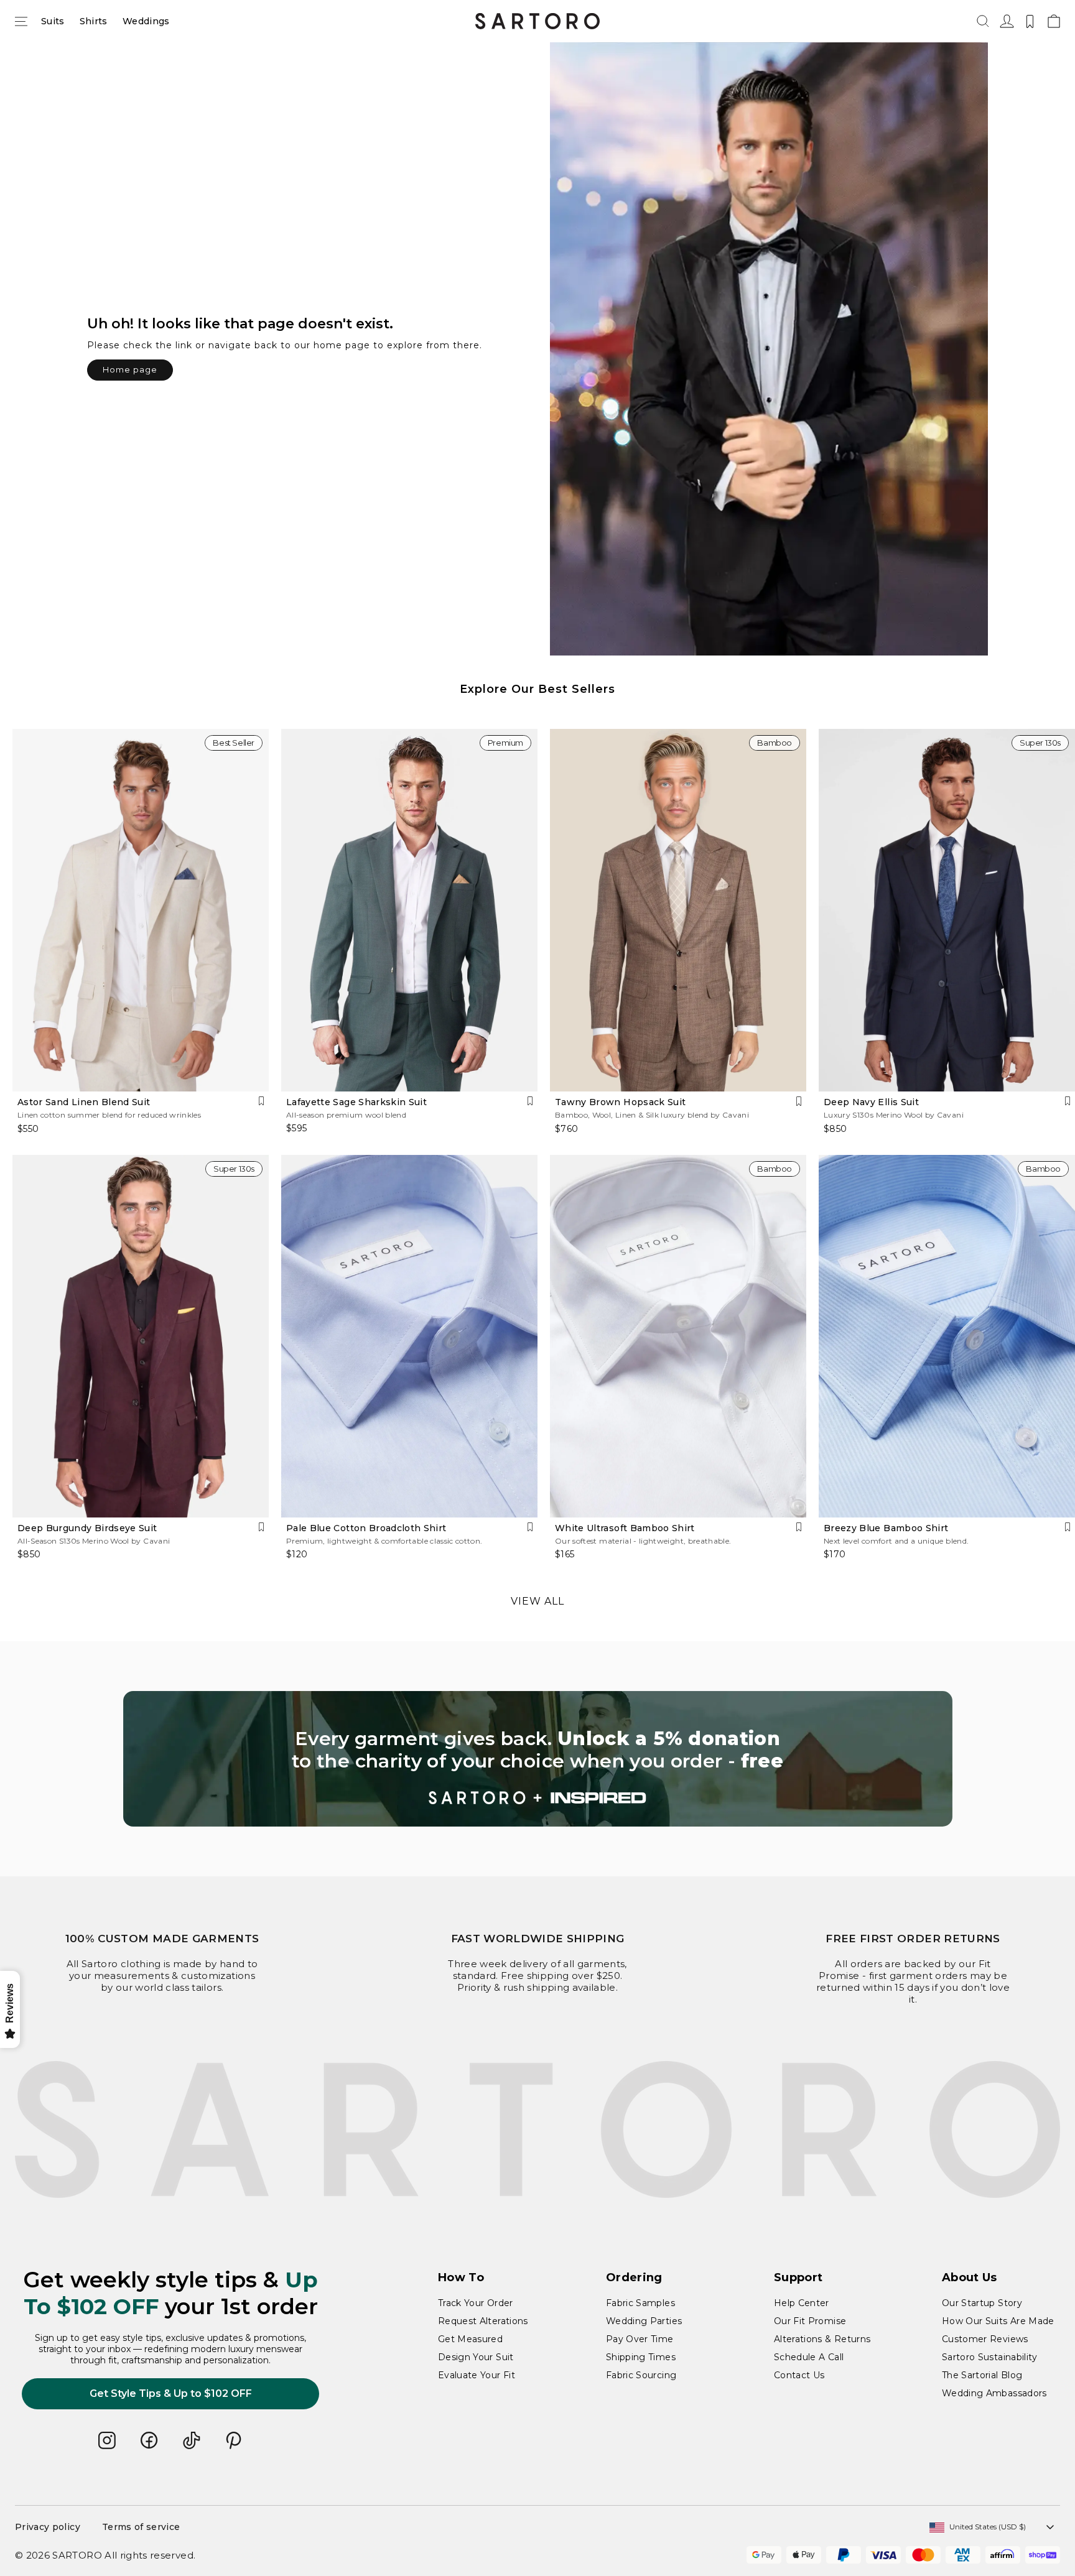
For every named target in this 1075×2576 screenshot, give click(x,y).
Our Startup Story (982, 2303)
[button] (983, 21)
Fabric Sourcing (641, 2375)
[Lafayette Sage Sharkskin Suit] (409, 910)
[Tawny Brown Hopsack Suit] (678, 910)
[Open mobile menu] (21, 21)
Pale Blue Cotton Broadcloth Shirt (366, 1528)
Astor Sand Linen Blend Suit (84, 1102)
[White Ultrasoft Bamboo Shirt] (678, 1336)
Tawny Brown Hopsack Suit (620, 1102)
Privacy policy (48, 2527)
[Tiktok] (192, 2440)
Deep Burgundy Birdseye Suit (87, 1528)
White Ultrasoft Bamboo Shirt (625, 1528)
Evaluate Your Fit (477, 2375)
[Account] (1006, 21)
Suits (53, 21)
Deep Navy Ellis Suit (871, 1102)
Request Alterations (483, 2321)
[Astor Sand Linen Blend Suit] (141, 910)
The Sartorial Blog (982, 2375)
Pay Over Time (640, 2339)
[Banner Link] (538, 1759)
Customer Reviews (985, 2339)
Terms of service (141, 2527)
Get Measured (470, 2339)
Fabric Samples (640, 2303)
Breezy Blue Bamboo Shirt (886, 1528)
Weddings (146, 21)
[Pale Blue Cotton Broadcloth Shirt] (409, 1336)
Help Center (802, 2303)
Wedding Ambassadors (994, 2393)
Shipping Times (641, 2357)
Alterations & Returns (822, 2339)
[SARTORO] (537, 21)
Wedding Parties (644, 2321)
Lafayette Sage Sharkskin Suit (356, 1102)
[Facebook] (149, 2440)
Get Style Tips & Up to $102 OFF (171, 2393)
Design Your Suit (476, 2357)
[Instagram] (107, 2440)
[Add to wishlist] (261, 1101)
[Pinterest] (234, 2440)
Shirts (94, 21)
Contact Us (799, 2375)
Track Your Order (476, 2303)
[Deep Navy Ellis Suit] (947, 910)
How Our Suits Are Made (998, 2321)
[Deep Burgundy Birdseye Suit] (141, 1336)
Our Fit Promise (810, 2321)
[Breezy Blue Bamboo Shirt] (947, 1336)
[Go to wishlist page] (1030, 21)
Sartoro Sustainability (990, 2357)
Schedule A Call (809, 2357)
